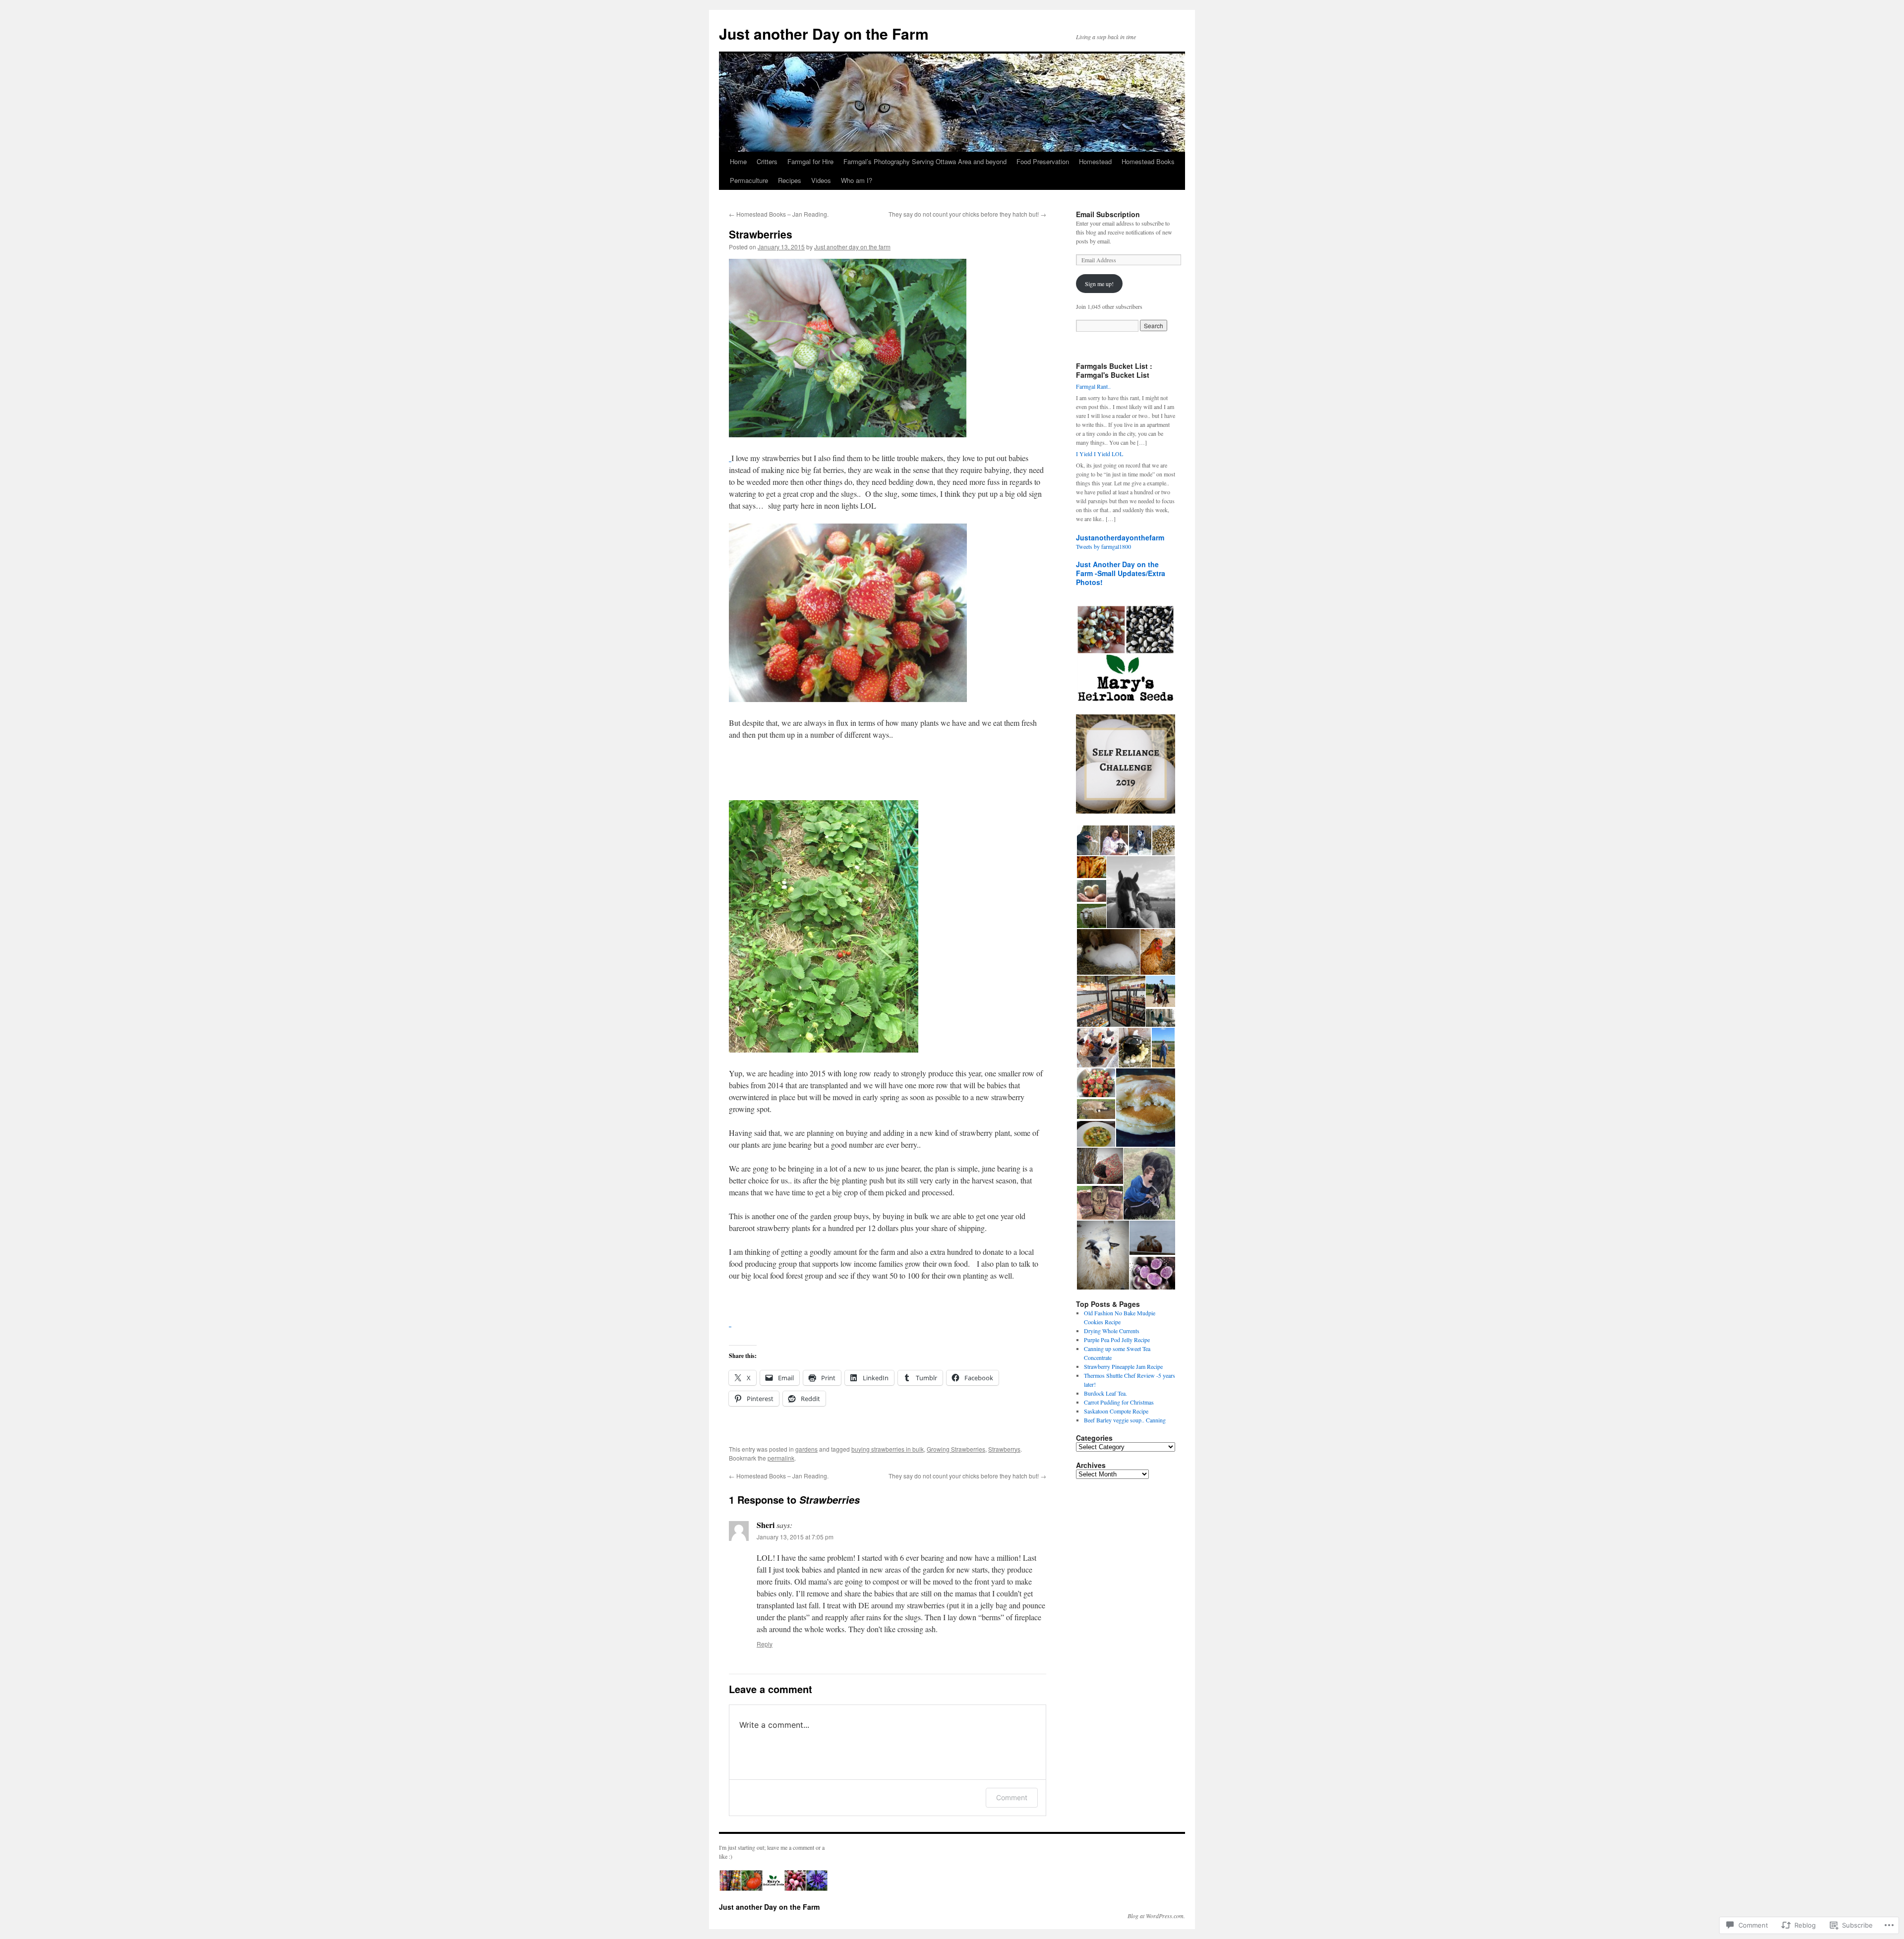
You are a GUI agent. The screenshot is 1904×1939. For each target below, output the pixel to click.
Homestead (1095, 161)
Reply (765, 1644)
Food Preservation (1043, 161)
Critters (767, 161)
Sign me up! (1099, 284)
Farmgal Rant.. (1093, 386)
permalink (781, 1458)
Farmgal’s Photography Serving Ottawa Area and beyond (925, 161)
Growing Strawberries (956, 1449)
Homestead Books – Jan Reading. (779, 214)
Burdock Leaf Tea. (1105, 1393)
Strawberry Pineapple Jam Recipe (1123, 1366)
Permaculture (749, 180)
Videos (821, 180)
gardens (806, 1449)
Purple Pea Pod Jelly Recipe (1117, 1340)
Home (738, 161)
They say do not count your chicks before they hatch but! (967, 214)
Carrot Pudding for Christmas (1119, 1402)
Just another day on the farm (852, 247)
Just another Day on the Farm (824, 33)
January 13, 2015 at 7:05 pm (795, 1537)
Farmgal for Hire (810, 161)
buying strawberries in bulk (888, 1449)
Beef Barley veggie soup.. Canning (1125, 1420)
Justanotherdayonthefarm (1120, 537)
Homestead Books (1148, 161)
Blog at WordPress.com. (1156, 1916)
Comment (1012, 1797)
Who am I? (857, 180)
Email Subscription (1108, 214)
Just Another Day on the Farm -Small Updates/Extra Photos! (1121, 573)
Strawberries (761, 234)
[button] (1088, 841)
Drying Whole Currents (1112, 1331)
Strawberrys (1004, 1449)
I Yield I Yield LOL (1100, 454)
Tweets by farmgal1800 (1103, 546)
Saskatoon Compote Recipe (1116, 1411)
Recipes (790, 180)
